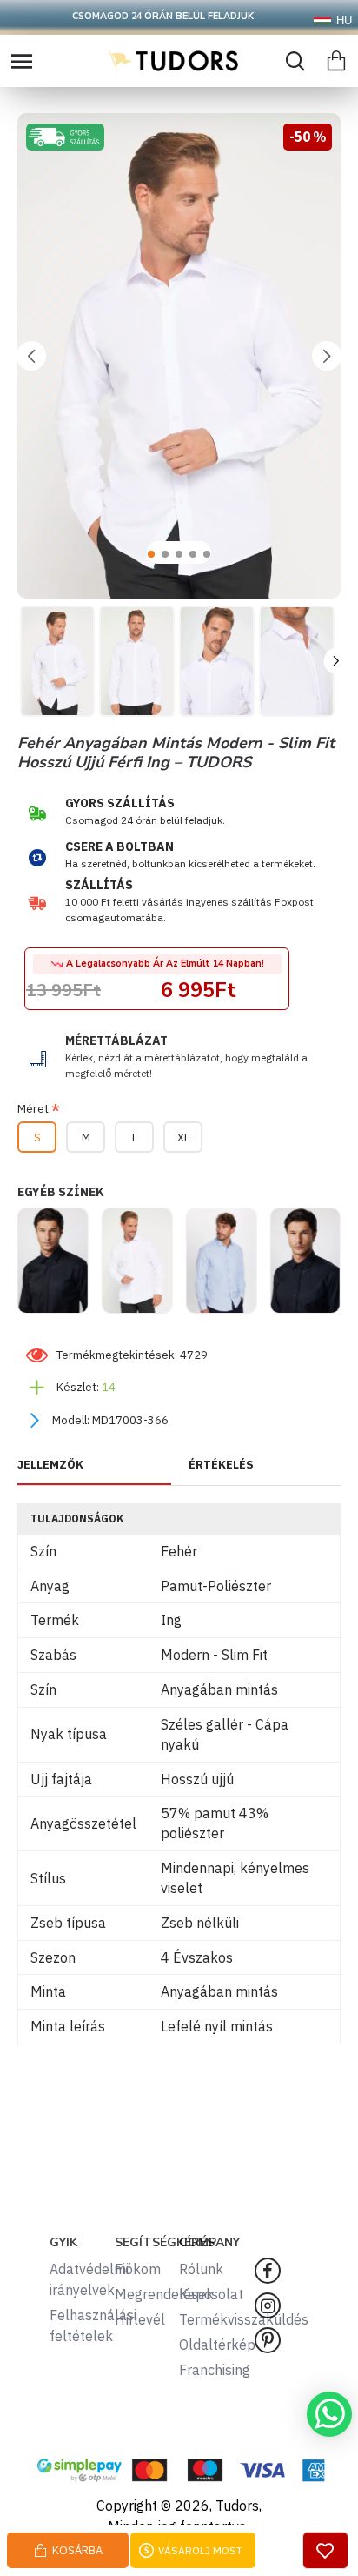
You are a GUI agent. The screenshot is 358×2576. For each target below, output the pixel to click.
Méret (33, 1109)
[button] (31, 356)
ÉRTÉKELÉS (221, 1465)
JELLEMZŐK (50, 1465)
